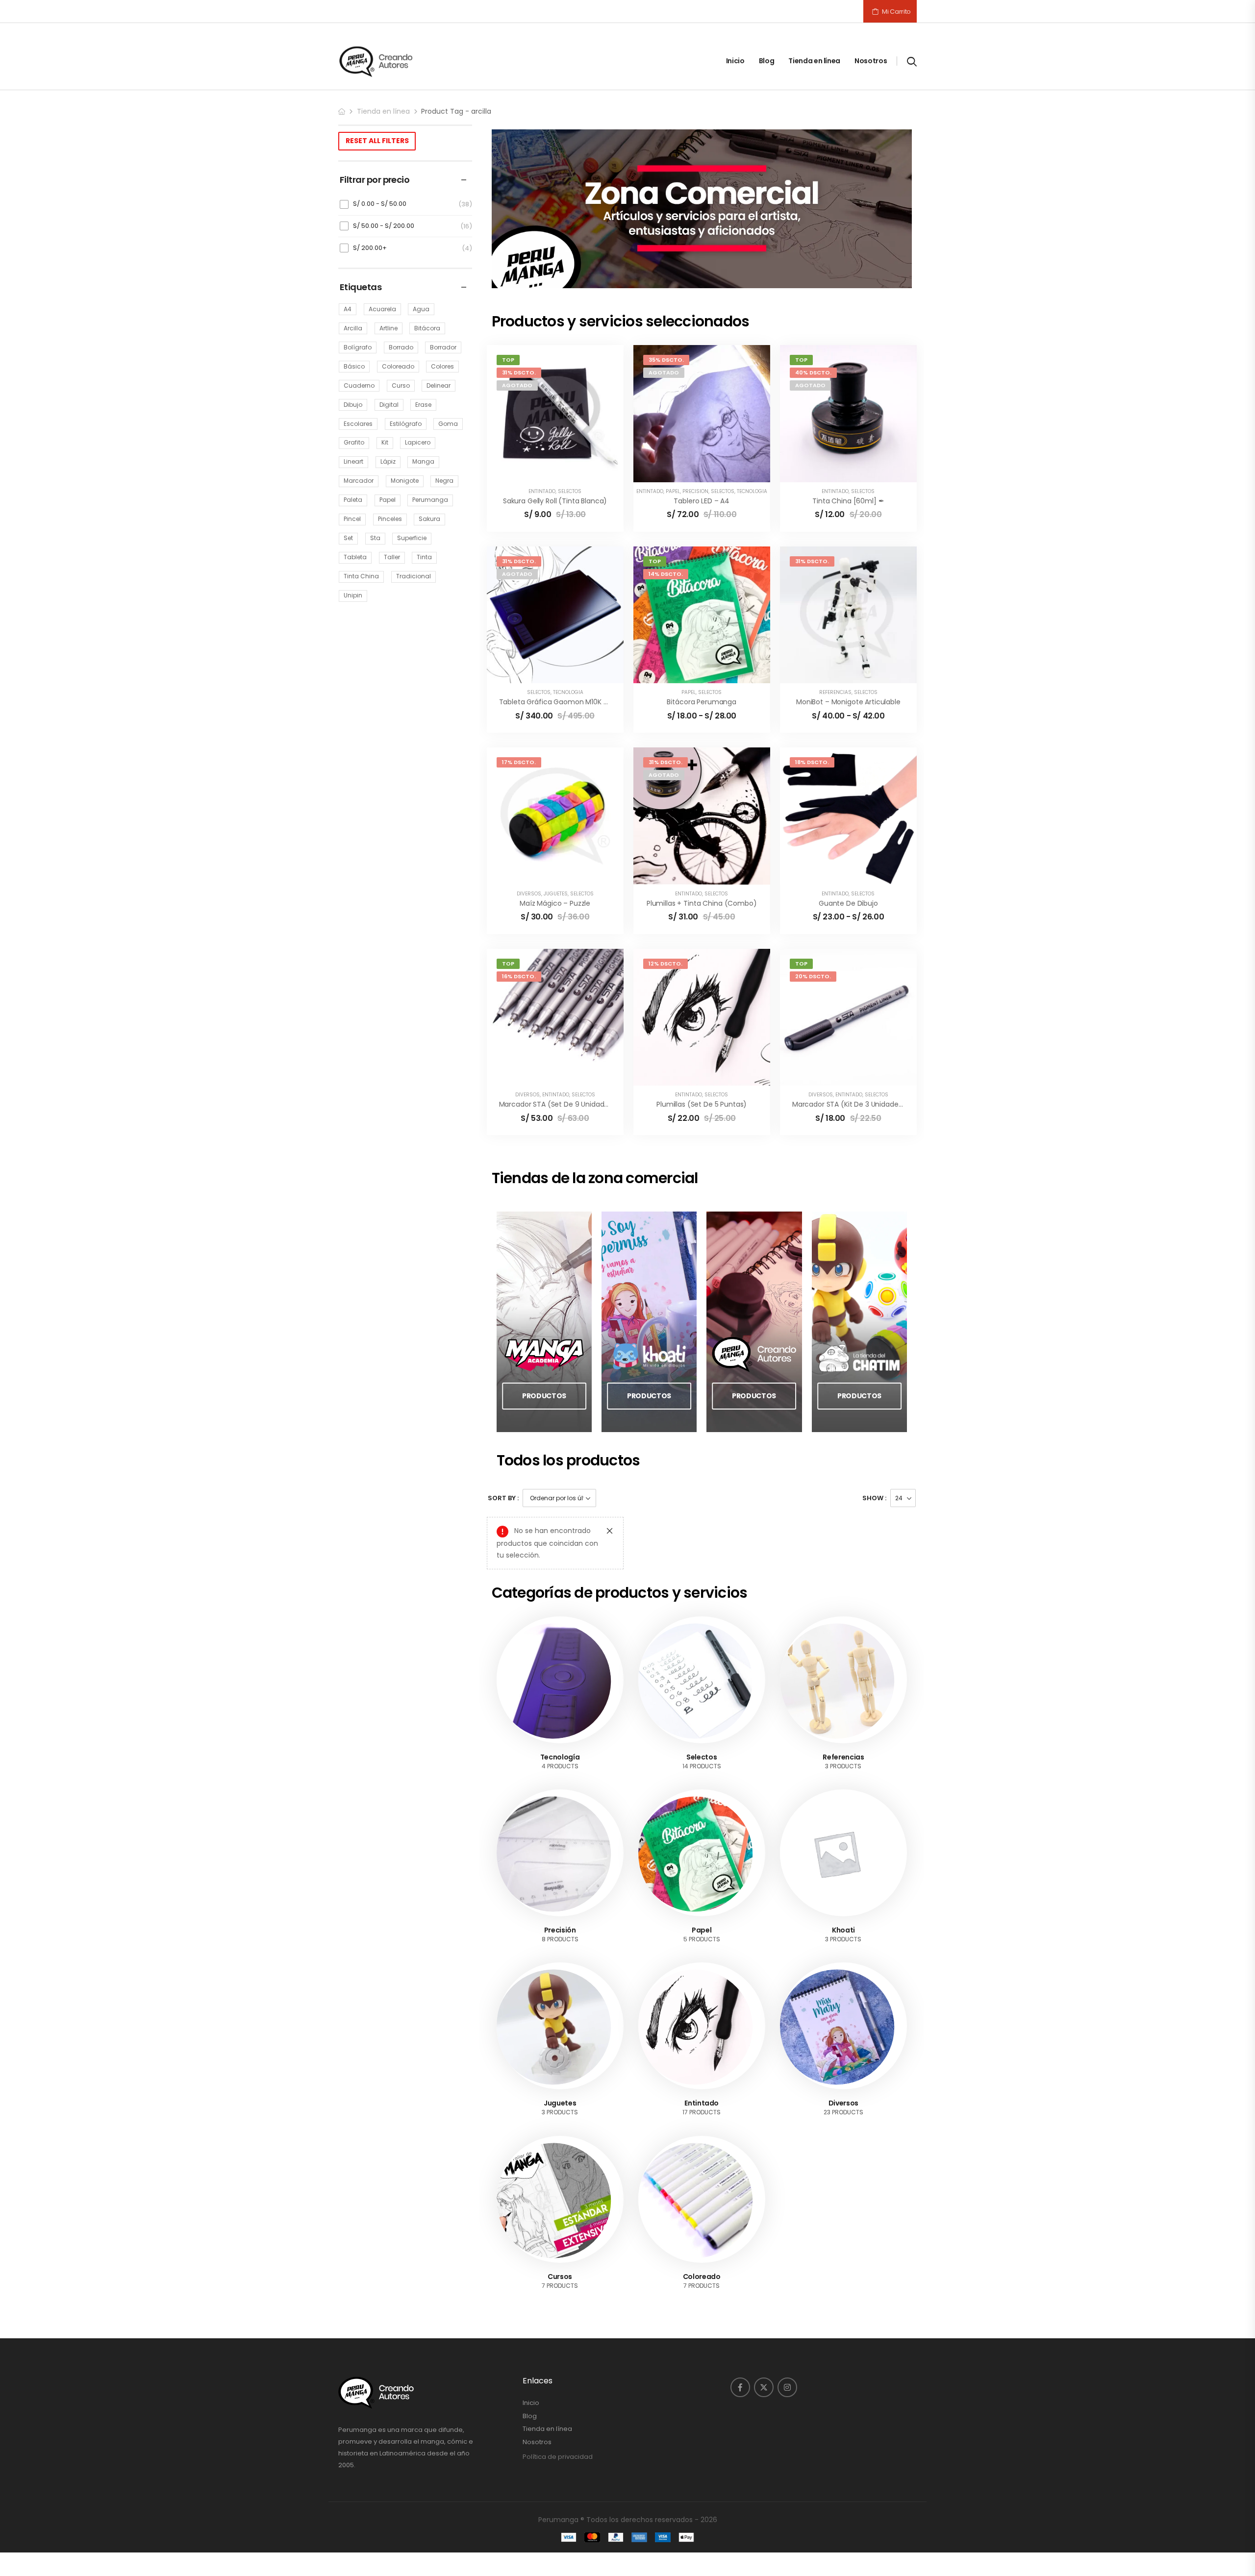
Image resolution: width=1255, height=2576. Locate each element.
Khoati (843, 1868)
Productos (544, 1396)
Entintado (542, 491)
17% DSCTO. (519, 762)
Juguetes (556, 894)
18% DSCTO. (812, 762)
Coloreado (702, 2215)
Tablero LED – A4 (702, 501)
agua (421, 309)
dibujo (353, 405)
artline (389, 328)
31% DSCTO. (519, 372)
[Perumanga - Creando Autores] (376, 61)
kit (385, 442)
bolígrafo (358, 347)
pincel (352, 519)
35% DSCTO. (666, 360)
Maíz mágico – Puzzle (555, 903)
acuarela (382, 309)
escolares (358, 424)
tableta (355, 557)
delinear (439, 385)
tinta (424, 557)
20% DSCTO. (813, 976)
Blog (767, 61)
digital (389, 405)
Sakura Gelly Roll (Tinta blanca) (555, 501)
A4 (348, 309)
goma (448, 424)
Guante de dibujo (848, 903)
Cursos (560, 2215)
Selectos (570, 491)
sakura (429, 519)
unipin (353, 595)
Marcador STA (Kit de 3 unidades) (849, 1104)
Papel (673, 491)
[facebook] (740, 2326)
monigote (405, 481)
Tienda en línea (814, 61)
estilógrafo (406, 424)
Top (508, 360)
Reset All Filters (377, 141)
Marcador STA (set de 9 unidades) (557, 1104)
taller (392, 557)
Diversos (529, 894)
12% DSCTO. (665, 964)
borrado (401, 347)
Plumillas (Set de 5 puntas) (702, 1104)
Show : (874, 1498)
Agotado (517, 385)
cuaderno (359, 385)
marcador (359, 481)
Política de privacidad (558, 2394)
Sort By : (503, 1498)
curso (401, 385)
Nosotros (871, 61)
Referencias (835, 692)
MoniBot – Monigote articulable (848, 702)
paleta (353, 500)
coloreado (398, 366)
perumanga (430, 500)
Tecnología (752, 491)
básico (354, 366)
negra (444, 481)
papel (388, 500)
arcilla (353, 328)
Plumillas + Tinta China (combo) (702, 903)
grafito (354, 442)
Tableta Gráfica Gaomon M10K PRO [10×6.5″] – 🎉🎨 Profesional (605, 702)
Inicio (735, 61)
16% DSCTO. (519, 976)
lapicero (418, 442)
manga (423, 461)
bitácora (427, 328)
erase (423, 405)
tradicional (414, 576)
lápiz (388, 461)
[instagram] (787, 2326)
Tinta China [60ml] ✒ (848, 501)
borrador (443, 347)
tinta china (361, 576)
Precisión (695, 491)
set (348, 538)
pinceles (390, 519)
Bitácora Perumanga (701, 702)
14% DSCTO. (666, 574)
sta (375, 538)
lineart (353, 461)
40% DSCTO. (813, 372)
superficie (412, 538)
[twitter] (764, 2326)
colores (442, 366)
